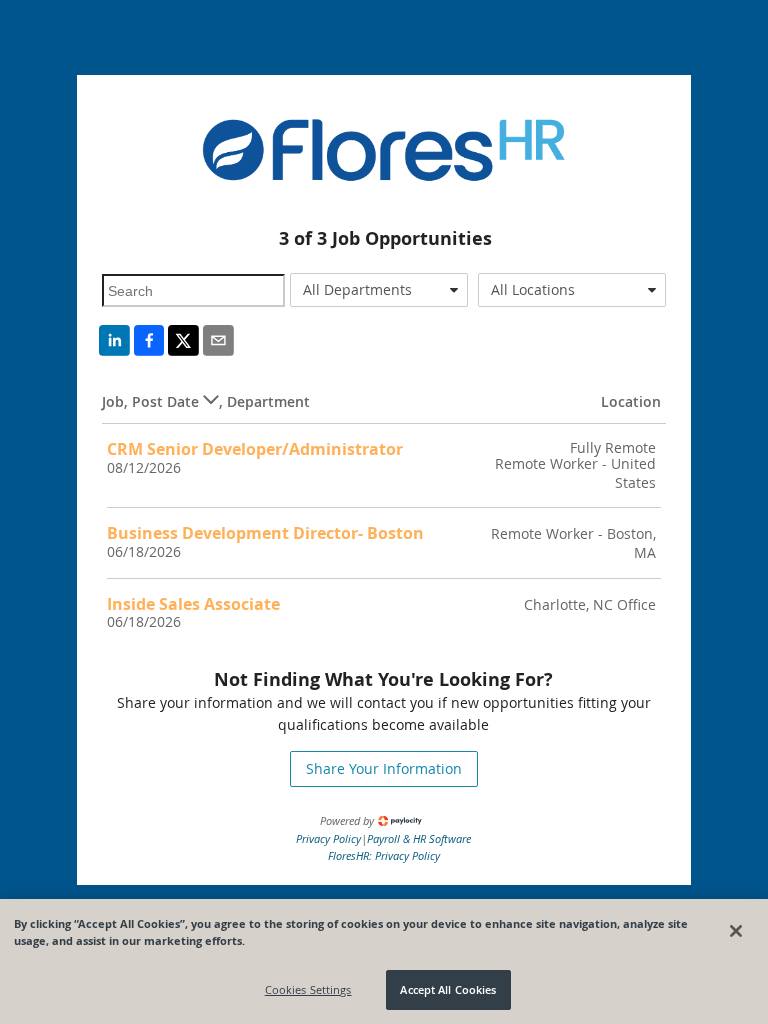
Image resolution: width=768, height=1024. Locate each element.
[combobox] (379, 290)
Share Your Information (384, 768)
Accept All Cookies (448, 989)
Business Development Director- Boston (265, 533)
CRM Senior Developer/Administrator (255, 449)
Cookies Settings (308, 989)
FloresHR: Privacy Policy (384, 855)
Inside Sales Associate (193, 604)
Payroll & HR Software (419, 838)
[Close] (736, 931)
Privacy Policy (328, 838)
